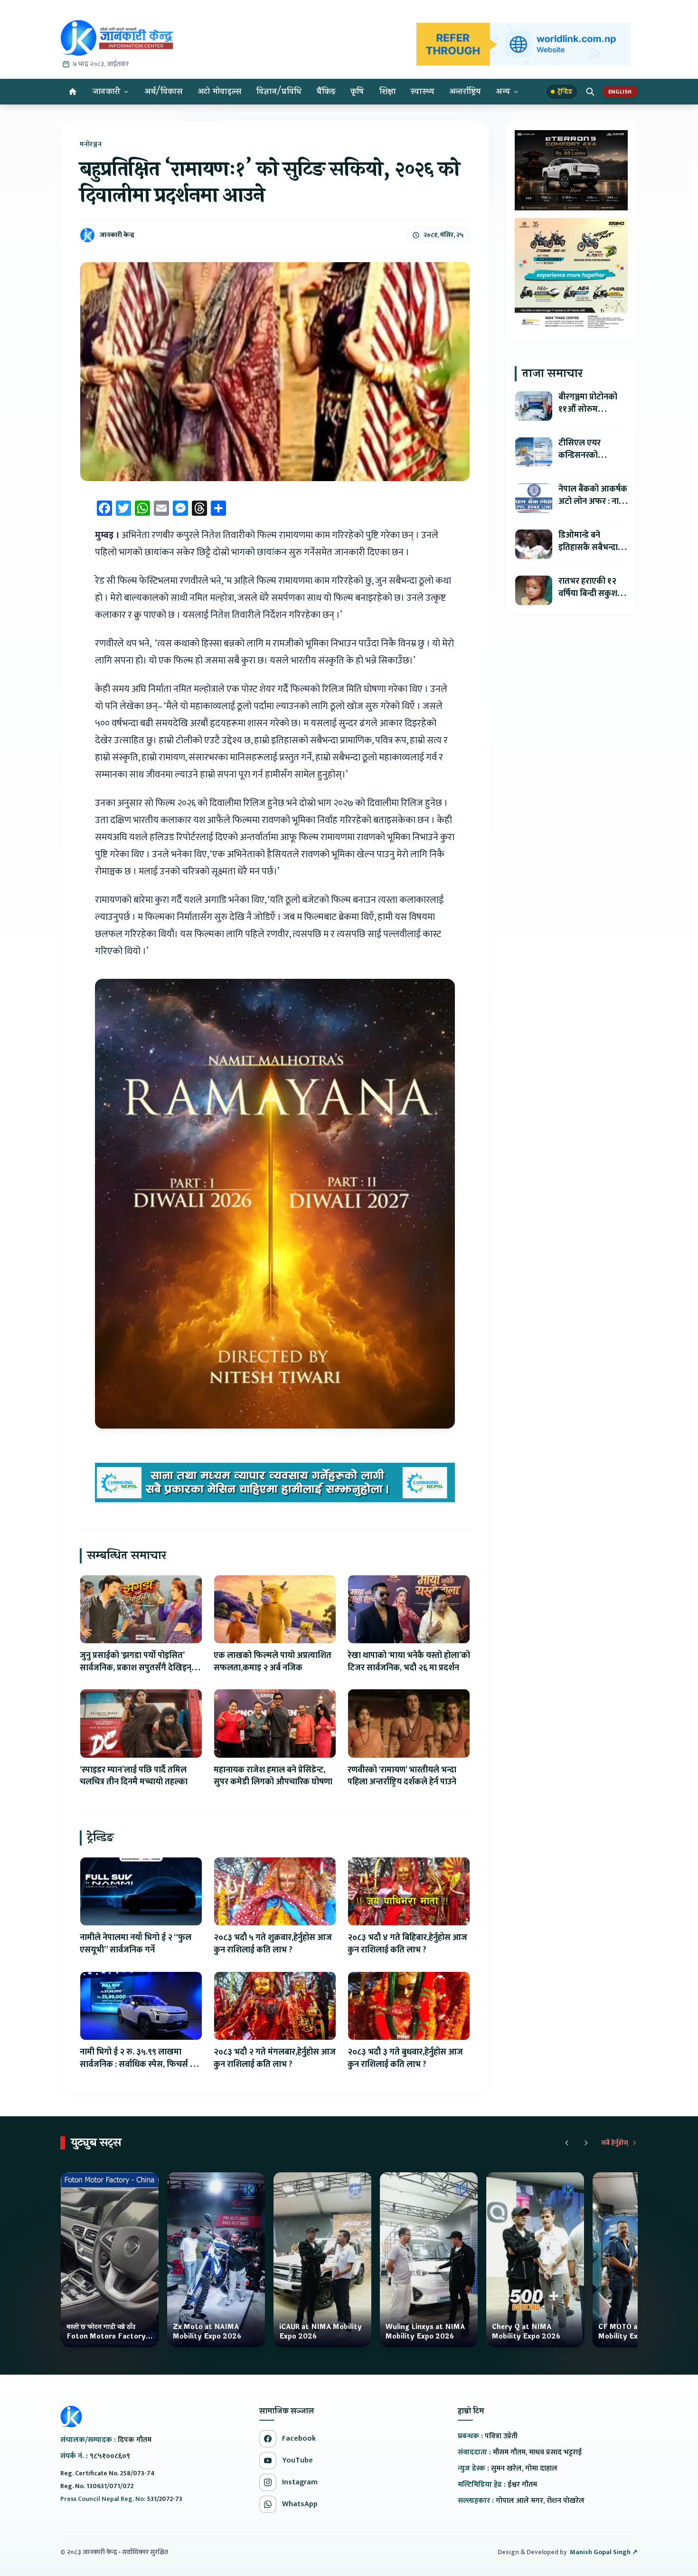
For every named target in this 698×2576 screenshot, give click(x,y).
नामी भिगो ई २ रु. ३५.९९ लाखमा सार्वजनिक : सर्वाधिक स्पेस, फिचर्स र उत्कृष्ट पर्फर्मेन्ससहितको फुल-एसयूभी (137, 2065)
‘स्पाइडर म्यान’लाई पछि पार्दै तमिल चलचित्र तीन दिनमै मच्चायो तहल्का (134, 1776)
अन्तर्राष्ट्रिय (465, 91)
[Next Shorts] (586, 2143)
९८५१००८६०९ (110, 2456)
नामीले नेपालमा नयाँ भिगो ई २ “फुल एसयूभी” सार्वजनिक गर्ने (136, 1944)
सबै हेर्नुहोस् (615, 2143)
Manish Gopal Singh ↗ (604, 2552)
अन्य (503, 91)
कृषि (357, 91)
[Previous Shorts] (567, 2143)
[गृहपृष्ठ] (73, 92)
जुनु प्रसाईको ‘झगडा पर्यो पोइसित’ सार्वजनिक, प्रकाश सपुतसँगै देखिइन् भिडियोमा (136, 1668)
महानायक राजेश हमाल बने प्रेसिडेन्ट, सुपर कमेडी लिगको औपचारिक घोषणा (273, 1776)
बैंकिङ (326, 91)
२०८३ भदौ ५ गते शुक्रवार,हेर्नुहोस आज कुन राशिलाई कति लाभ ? (273, 1944)
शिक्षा (388, 91)
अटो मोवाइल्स (219, 91)
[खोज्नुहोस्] (590, 92)
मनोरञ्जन (91, 144)
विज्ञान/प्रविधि (279, 91)
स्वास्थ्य (422, 91)
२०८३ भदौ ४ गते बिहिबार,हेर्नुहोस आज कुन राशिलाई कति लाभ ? (407, 1944)
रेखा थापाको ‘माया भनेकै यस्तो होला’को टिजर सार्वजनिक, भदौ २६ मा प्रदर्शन (409, 1662)
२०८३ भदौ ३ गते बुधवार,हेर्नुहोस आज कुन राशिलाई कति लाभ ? (405, 2058)
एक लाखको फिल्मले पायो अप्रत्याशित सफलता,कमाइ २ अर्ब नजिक (273, 1662)
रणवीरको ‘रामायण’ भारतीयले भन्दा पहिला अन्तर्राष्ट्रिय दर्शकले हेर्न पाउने (402, 1776)
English (620, 92)
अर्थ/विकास (163, 91)
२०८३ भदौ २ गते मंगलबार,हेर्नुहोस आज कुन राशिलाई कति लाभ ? (275, 2058)
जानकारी (106, 91)
